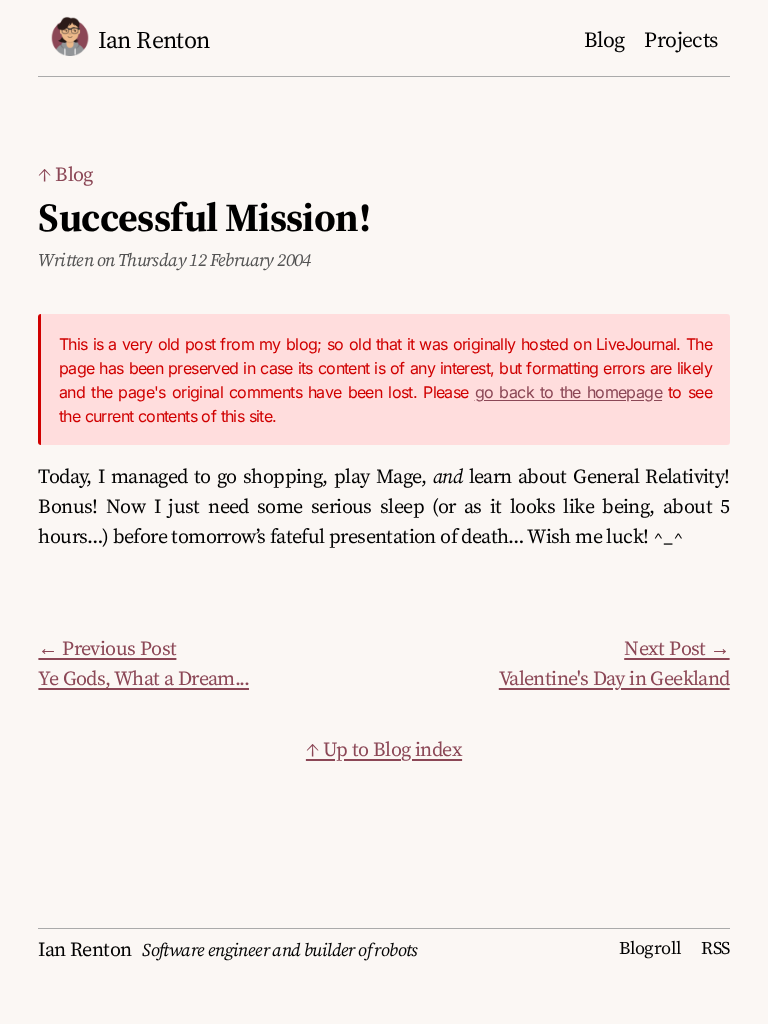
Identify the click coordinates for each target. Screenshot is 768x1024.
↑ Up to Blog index (384, 749)
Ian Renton (154, 39)
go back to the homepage (569, 392)
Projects (680, 39)
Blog (604, 39)
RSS (715, 947)
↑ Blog (65, 174)
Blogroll (650, 947)
